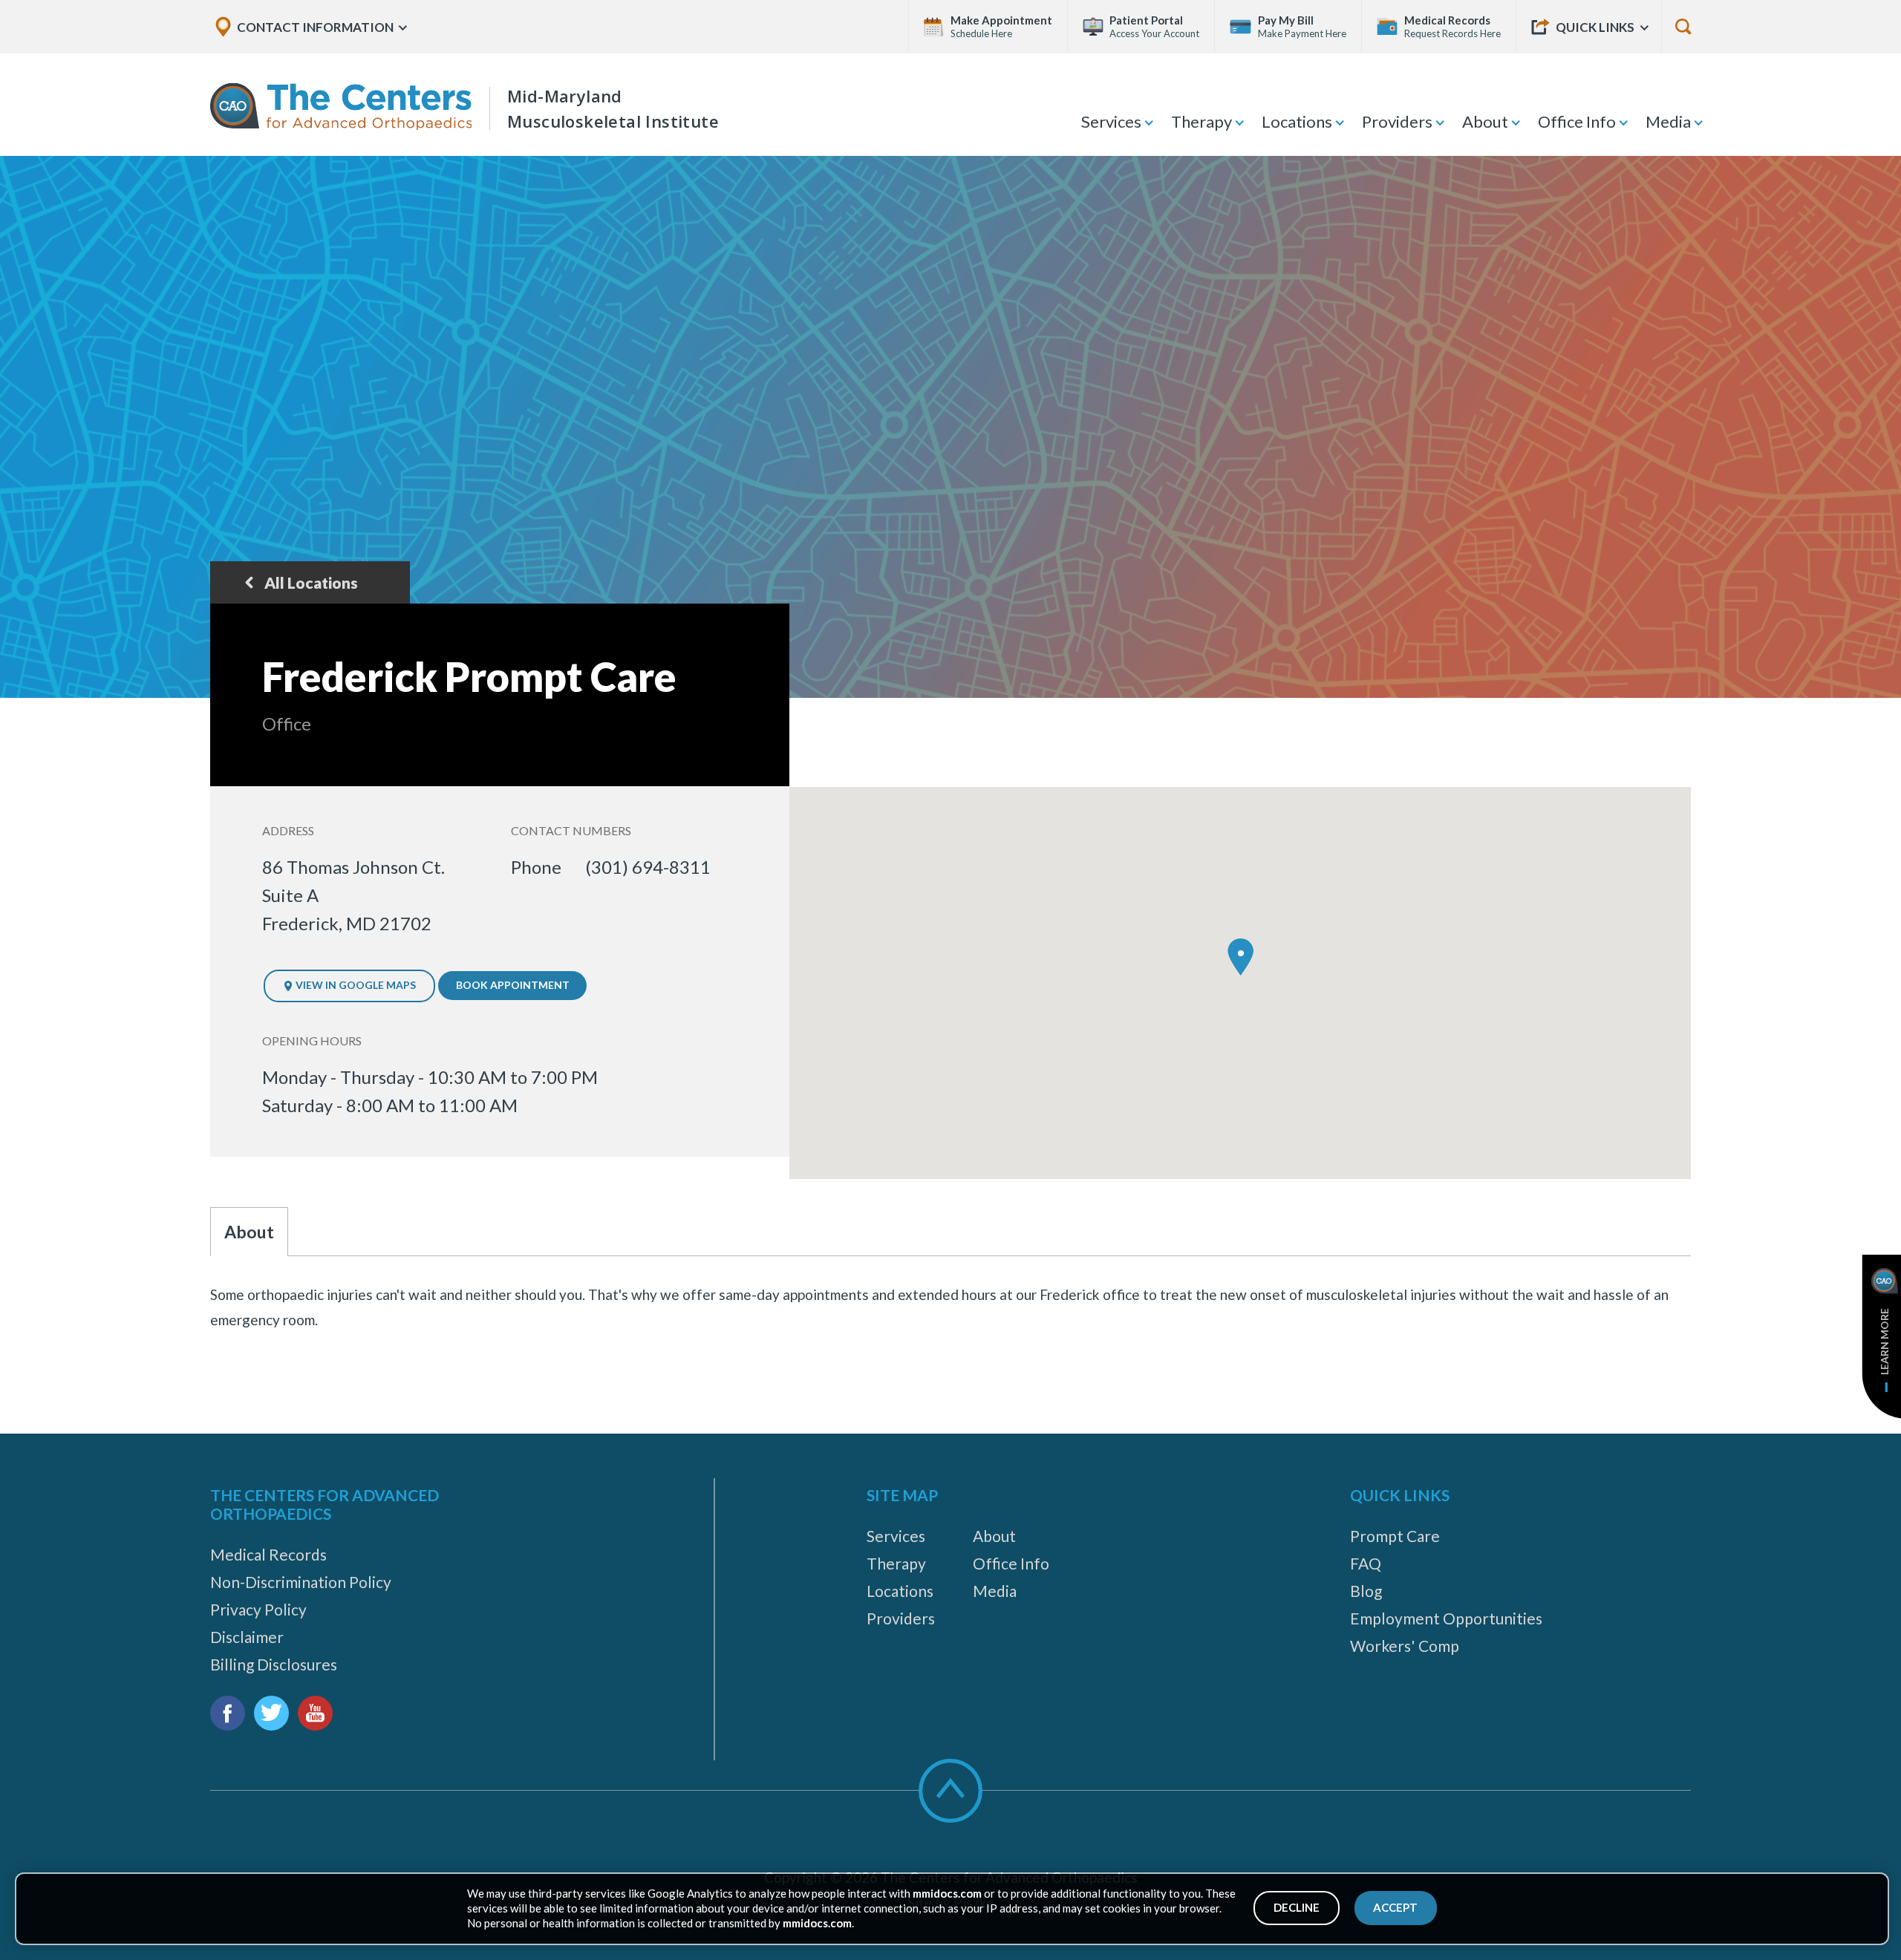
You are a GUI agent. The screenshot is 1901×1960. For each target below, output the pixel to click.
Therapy (1201, 121)
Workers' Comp (1405, 1646)
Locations (1297, 121)
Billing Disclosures (274, 1664)
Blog (1366, 1591)
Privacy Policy (258, 1609)
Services (1111, 121)
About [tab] (249, 1232)
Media (1668, 121)
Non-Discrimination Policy (301, 1582)
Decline (1297, 1907)
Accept (1395, 1907)
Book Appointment (513, 985)
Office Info (1577, 121)
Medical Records (268, 1554)
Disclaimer (247, 1637)
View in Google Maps (355, 985)
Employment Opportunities (1446, 1618)
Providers (1397, 121)
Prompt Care (1395, 1536)
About (1485, 121)
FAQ (1366, 1563)
